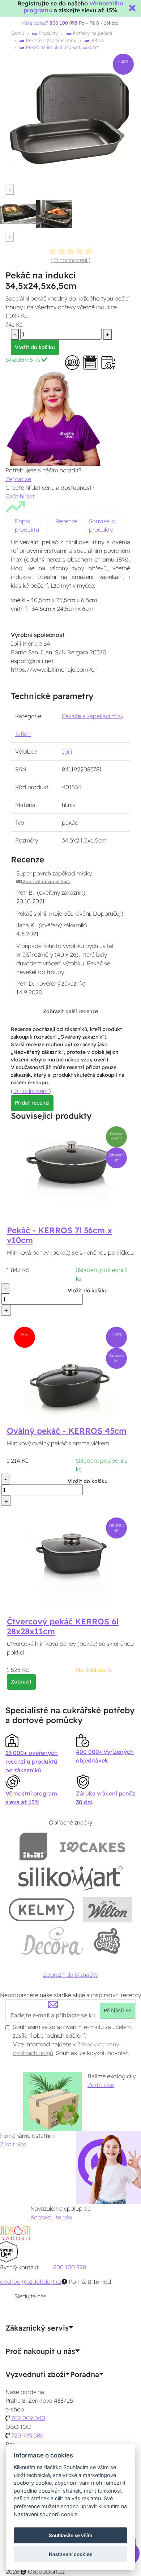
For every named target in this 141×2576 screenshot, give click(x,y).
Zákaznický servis (37, 2328)
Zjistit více (101, 2085)
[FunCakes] (107, 1941)
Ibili (67, 751)
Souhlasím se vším (70, 2535)
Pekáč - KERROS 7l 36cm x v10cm (59, 1235)
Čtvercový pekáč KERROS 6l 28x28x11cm (63, 1626)
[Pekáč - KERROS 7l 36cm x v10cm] (70, 1171)
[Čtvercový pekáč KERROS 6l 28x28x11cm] (70, 1562)
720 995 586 (27, 2435)
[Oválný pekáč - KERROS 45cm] (70, 1371)
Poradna (85, 2374)
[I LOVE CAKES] (93, 1846)
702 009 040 (28, 2418)
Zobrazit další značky (70, 1975)
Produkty (48, 33)
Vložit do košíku (35, 347)
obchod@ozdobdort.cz (31, 2282)
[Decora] (52, 1941)
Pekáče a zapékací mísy (50, 40)
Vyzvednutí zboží (35, 2374)
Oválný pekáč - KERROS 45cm (67, 1431)
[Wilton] (108, 1910)
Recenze (66, 521)
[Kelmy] (42, 1910)
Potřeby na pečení (92, 33)
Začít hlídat (20, 496)
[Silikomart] (71, 1878)
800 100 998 (70, 2267)
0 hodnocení (71, 260)
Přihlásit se (117, 2010)
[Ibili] (33, 1846)
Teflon (97, 40)
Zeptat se (18, 479)
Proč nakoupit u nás (40, 2351)
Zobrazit (21, 1682)
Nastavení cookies (70, 2554)
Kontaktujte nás (51, 2217)
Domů (18, 33)
